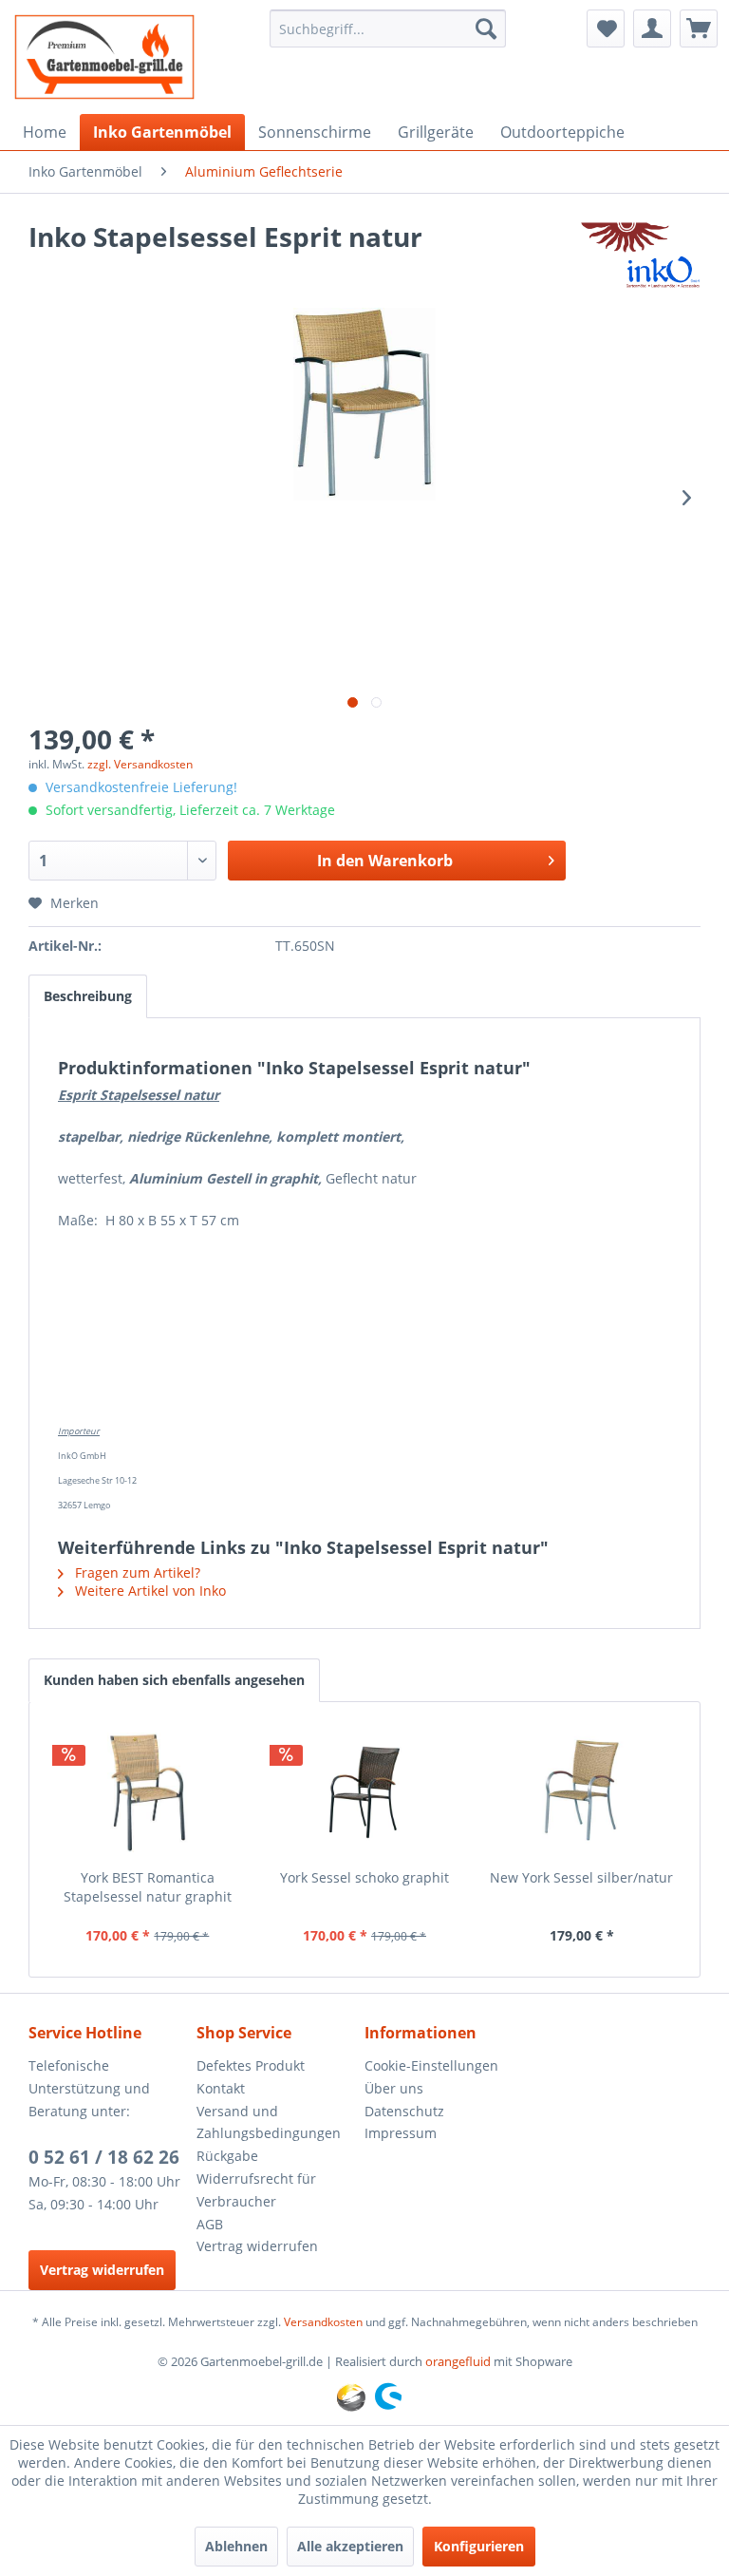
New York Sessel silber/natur (581, 1877)
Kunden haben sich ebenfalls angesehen (174, 1680)
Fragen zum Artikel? (136, 1572)
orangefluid (458, 2361)
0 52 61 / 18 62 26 (104, 2157)
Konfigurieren (479, 2546)
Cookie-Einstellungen (431, 2065)
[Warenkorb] (699, 28)
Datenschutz (404, 2111)
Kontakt (221, 2088)
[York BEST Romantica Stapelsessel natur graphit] (148, 1792)
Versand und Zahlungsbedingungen (269, 2122)
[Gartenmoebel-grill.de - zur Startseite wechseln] (104, 57)
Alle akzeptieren (350, 2546)
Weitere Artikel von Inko (149, 1591)
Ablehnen (236, 2546)
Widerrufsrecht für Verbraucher (256, 2190)
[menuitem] (388, 28)
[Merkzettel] (606, 28)
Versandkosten (323, 2322)
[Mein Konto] (652, 28)
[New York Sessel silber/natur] (581, 1792)
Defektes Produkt (251, 2065)
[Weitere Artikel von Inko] (640, 256)
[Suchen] (486, 28)
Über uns (394, 2088)
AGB (210, 2224)
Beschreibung (88, 996)
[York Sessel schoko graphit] (365, 1792)
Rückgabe (227, 2156)
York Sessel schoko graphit (364, 1877)
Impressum (401, 2133)
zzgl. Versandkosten (140, 764)
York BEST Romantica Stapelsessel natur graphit (148, 1887)
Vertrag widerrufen (102, 2270)
